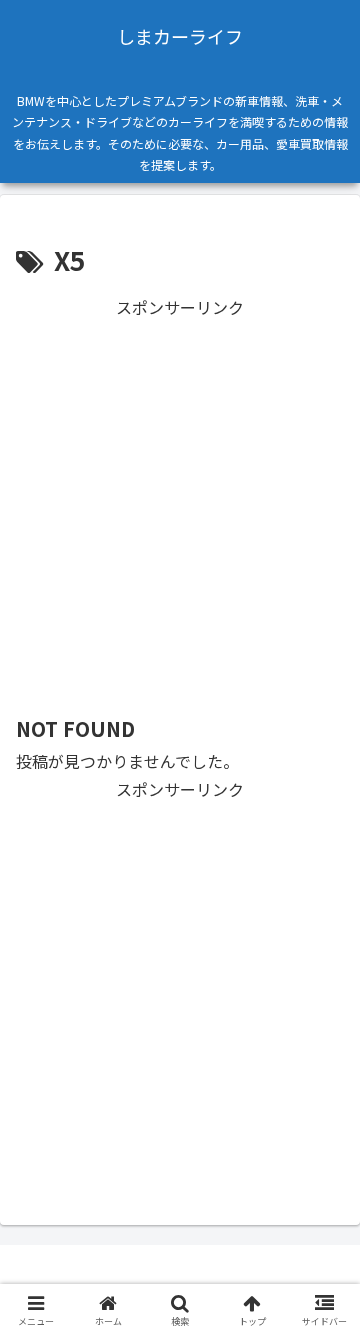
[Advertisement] (180, 502)
